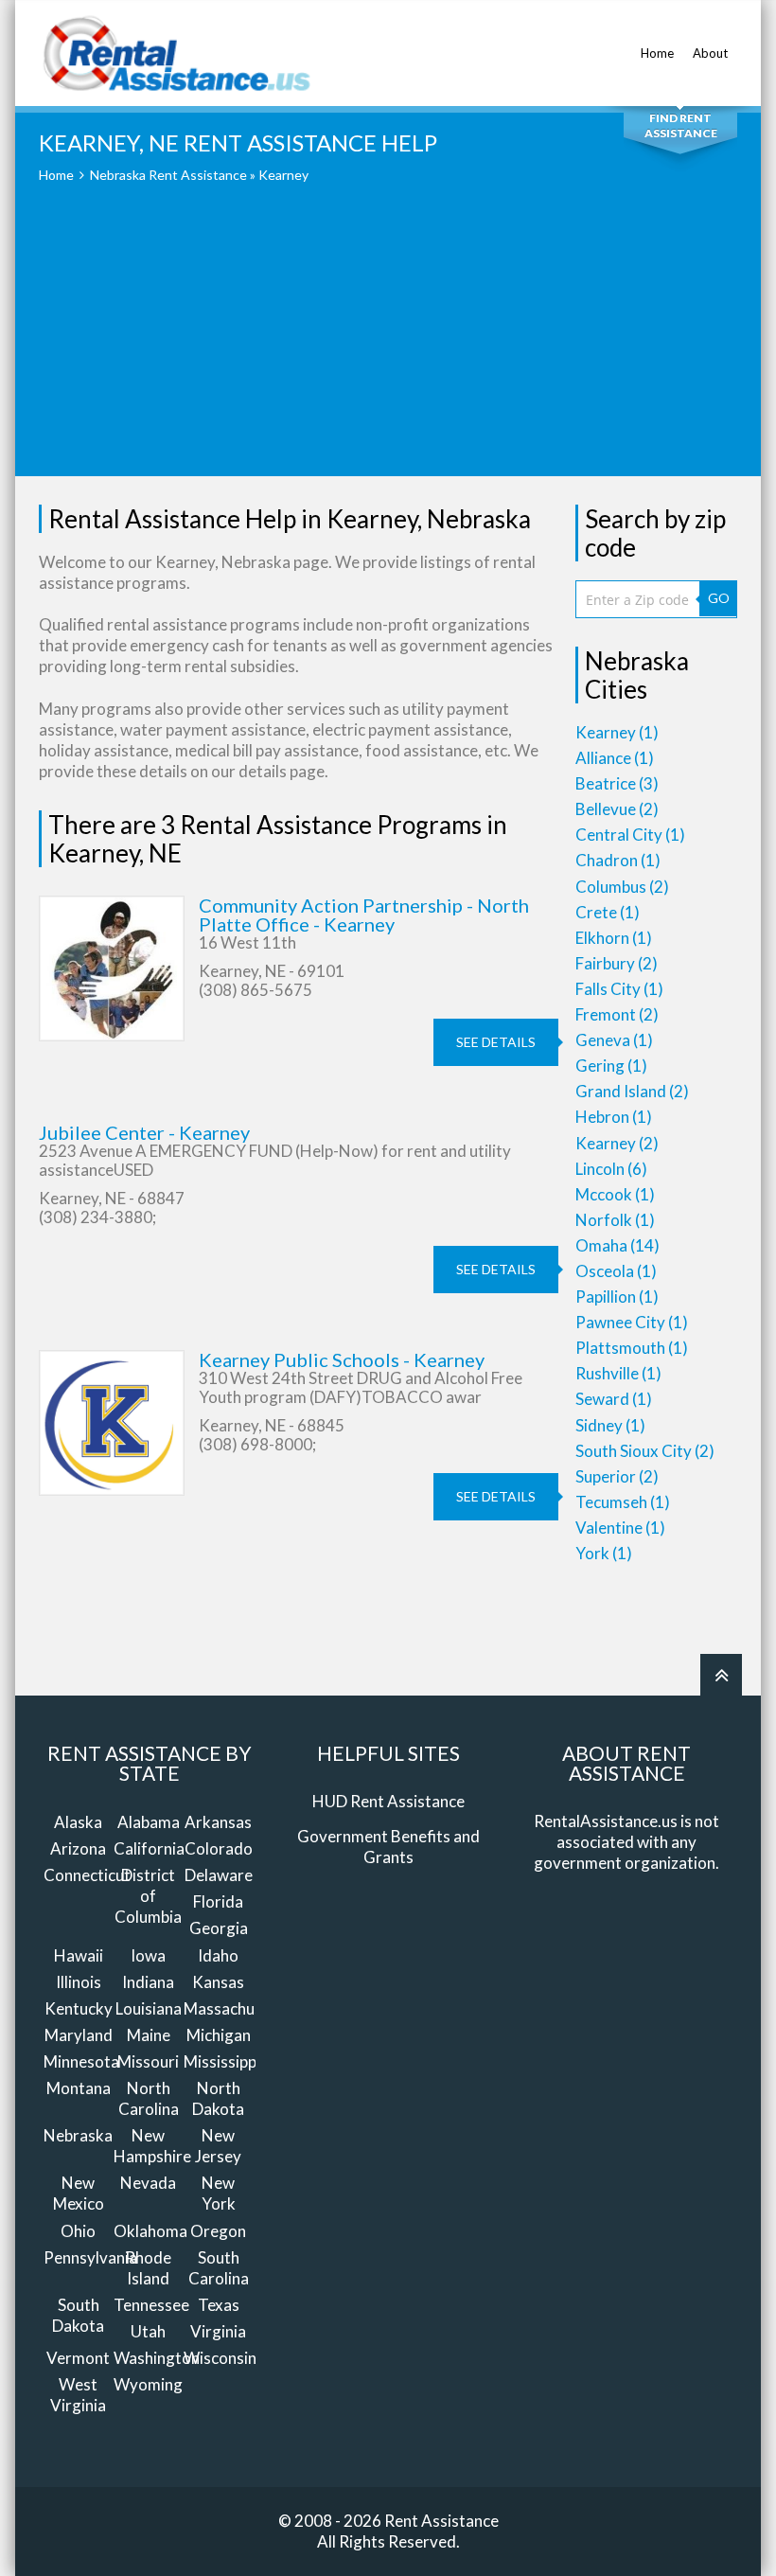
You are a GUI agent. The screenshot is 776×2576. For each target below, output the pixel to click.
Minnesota (81, 2061)
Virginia (218, 2331)
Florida (218, 1901)
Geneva (614, 1040)
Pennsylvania (90, 2257)
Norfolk (615, 1220)
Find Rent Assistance (681, 125)
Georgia (219, 1928)
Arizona (78, 1848)
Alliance (615, 758)
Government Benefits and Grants (388, 1847)
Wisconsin (220, 2358)
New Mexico (79, 2193)
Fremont (617, 1014)
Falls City (619, 989)
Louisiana (149, 2008)
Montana (79, 2088)
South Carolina (219, 2268)
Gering (611, 1066)
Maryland (79, 2035)
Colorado (219, 1848)
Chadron (618, 860)
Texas (219, 2305)
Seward (614, 1399)
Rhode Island (148, 2268)
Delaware (219, 1875)
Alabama (149, 1822)
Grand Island (632, 1091)
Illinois (79, 1982)
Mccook (615, 1194)
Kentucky (79, 2008)
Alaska (78, 1822)
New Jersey (218, 2146)
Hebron (614, 1117)
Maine (149, 2035)
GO (719, 598)
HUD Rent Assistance (388, 1801)
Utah (148, 2331)
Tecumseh (623, 1502)
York (604, 1553)
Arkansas (218, 1822)
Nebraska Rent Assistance (168, 175)
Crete (608, 912)
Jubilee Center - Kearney (144, 1132)
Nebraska (78, 2135)
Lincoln (611, 1169)
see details (496, 1042)
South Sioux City (645, 1451)
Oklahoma (150, 2231)
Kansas (218, 1982)
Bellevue (617, 809)
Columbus (622, 887)
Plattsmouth (632, 1348)
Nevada (148, 2183)
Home (657, 53)
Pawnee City (632, 1322)
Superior (617, 1476)
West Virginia (78, 2395)
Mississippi (222, 2061)
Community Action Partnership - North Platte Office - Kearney (364, 915)
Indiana (148, 1982)
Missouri (148, 2061)
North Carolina (149, 2098)
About (710, 53)
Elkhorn (614, 938)
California (149, 1848)
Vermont (78, 2358)
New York (219, 2193)
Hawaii (79, 1955)
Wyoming (148, 2384)
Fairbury (617, 963)
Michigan (219, 2035)
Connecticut (87, 1875)
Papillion (617, 1297)
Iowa (148, 1955)
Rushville (618, 1373)
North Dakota (218, 2098)
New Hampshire (152, 2146)
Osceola (616, 1271)
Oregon (218, 2231)
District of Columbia (148, 1896)
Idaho (218, 1955)
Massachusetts (238, 2008)
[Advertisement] (388, 344)
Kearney (617, 732)
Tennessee (151, 2305)
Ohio (78, 2231)
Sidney (610, 1425)
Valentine (620, 1528)
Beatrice (617, 783)
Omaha (617, 1245)
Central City (630, 835)
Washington (157, 2358)
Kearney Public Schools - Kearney (342, 1359)
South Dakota (78, 2315)
